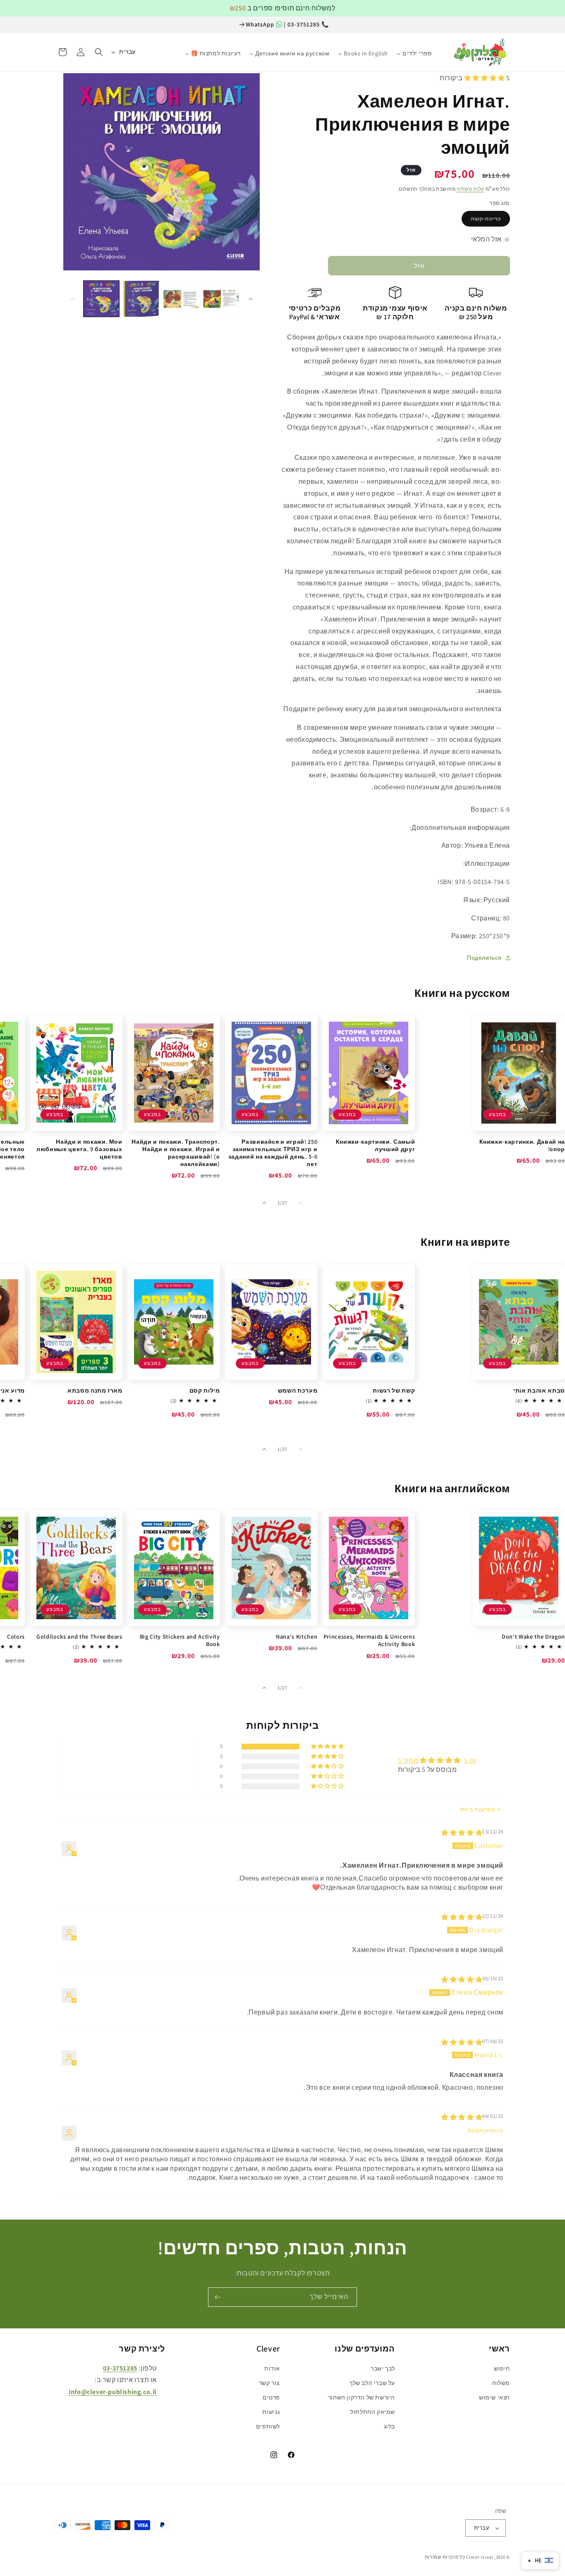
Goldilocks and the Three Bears (79, 1637)
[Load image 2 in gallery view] (141, 299)
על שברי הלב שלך (372, 2383)
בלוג (389, 2426)
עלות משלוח (470, 189)
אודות (272, 2368)
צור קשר (269, 2383)
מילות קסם (205, 1391)
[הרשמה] (218, 2297)
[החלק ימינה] (251, 299)
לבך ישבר (383, 2368)
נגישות (271, 2412)
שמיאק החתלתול (373, 2412)
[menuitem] (441, 50)
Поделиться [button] (484, 958)
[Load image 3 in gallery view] (181, 299)
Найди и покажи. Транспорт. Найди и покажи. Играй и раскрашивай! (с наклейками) (176, 1153)
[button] (99, 52)
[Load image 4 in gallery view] (221, 299)
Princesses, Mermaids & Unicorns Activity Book (369, 1640)
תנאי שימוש (494, 2397)
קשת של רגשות (394, 1391)
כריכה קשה (486, 219)
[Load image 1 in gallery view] (101, 299)
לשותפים (268, 2426)
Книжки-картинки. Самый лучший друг (375, 1145)
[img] (462, 1833)
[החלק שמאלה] (72, 299)
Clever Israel (480, 2557)
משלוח (501, 2383)
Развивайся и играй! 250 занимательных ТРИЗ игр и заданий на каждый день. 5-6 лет (273, 1153)
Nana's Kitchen (297, 1637)
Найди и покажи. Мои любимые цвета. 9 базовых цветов (79, 1149)
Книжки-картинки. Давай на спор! (522, 1145)
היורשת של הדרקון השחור (362, 2397)
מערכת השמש (298, 1391)
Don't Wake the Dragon (533, 1637)
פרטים (271, 2397)
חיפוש (502, 2368)
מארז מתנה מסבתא (95, 1391)
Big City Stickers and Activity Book (180, 1640)
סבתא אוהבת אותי (539, 1391)
